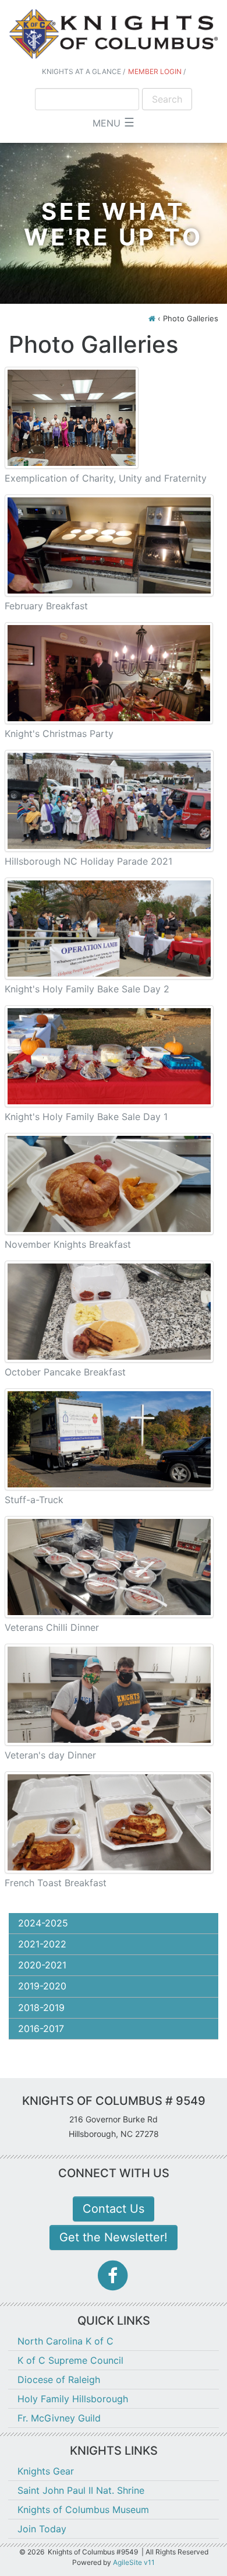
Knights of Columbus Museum (83, 2510)
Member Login (155, 71)
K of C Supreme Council (70, 2360)
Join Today (42, 2529)
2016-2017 (41, 2028)
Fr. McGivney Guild (59, 2418)
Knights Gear (46, 2471)
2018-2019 (41, 2008)
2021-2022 (42, 1944)
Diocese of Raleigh (59, 2380)
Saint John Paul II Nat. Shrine (81, 2490)
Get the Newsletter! (114, 2237)
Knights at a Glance (81, 71)
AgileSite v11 (134, 2562)
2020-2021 (42, 1965)
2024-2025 (43, 1923)
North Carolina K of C (65, 2341)
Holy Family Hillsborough (73, 2399)
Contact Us (114, 2209)
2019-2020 (42, 1986)
